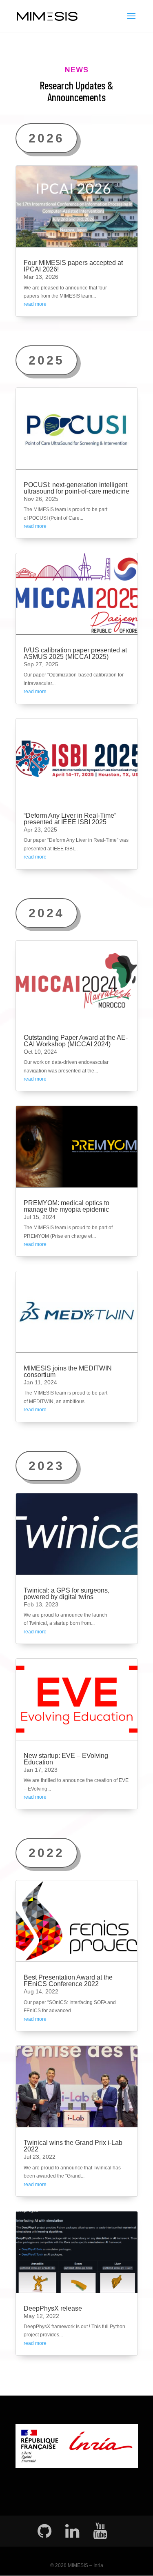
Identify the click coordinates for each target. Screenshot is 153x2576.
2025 (47, 360)
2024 (47, 913)
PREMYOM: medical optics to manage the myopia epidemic (67, 1206)
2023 (47, 1466)
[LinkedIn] (72, 2531)
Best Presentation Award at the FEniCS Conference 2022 (68, 1981)
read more (35, 304)
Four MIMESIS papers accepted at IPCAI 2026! (73, 266)
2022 (47, 1853)
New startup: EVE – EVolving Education (66, 1759)
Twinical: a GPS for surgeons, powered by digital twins (67, 1594)
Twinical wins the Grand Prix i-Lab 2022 (73, 2146)
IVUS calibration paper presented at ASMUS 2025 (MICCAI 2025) (75, 653)
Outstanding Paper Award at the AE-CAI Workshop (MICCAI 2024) (76, 1041)
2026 (47, 138)
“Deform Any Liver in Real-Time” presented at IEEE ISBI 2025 (70, 819)
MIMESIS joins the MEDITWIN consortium (68, 1371)
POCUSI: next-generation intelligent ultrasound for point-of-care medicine (76, 488)
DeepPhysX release (53, 2308)
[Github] (44, 2531)
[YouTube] (100, 2531)
